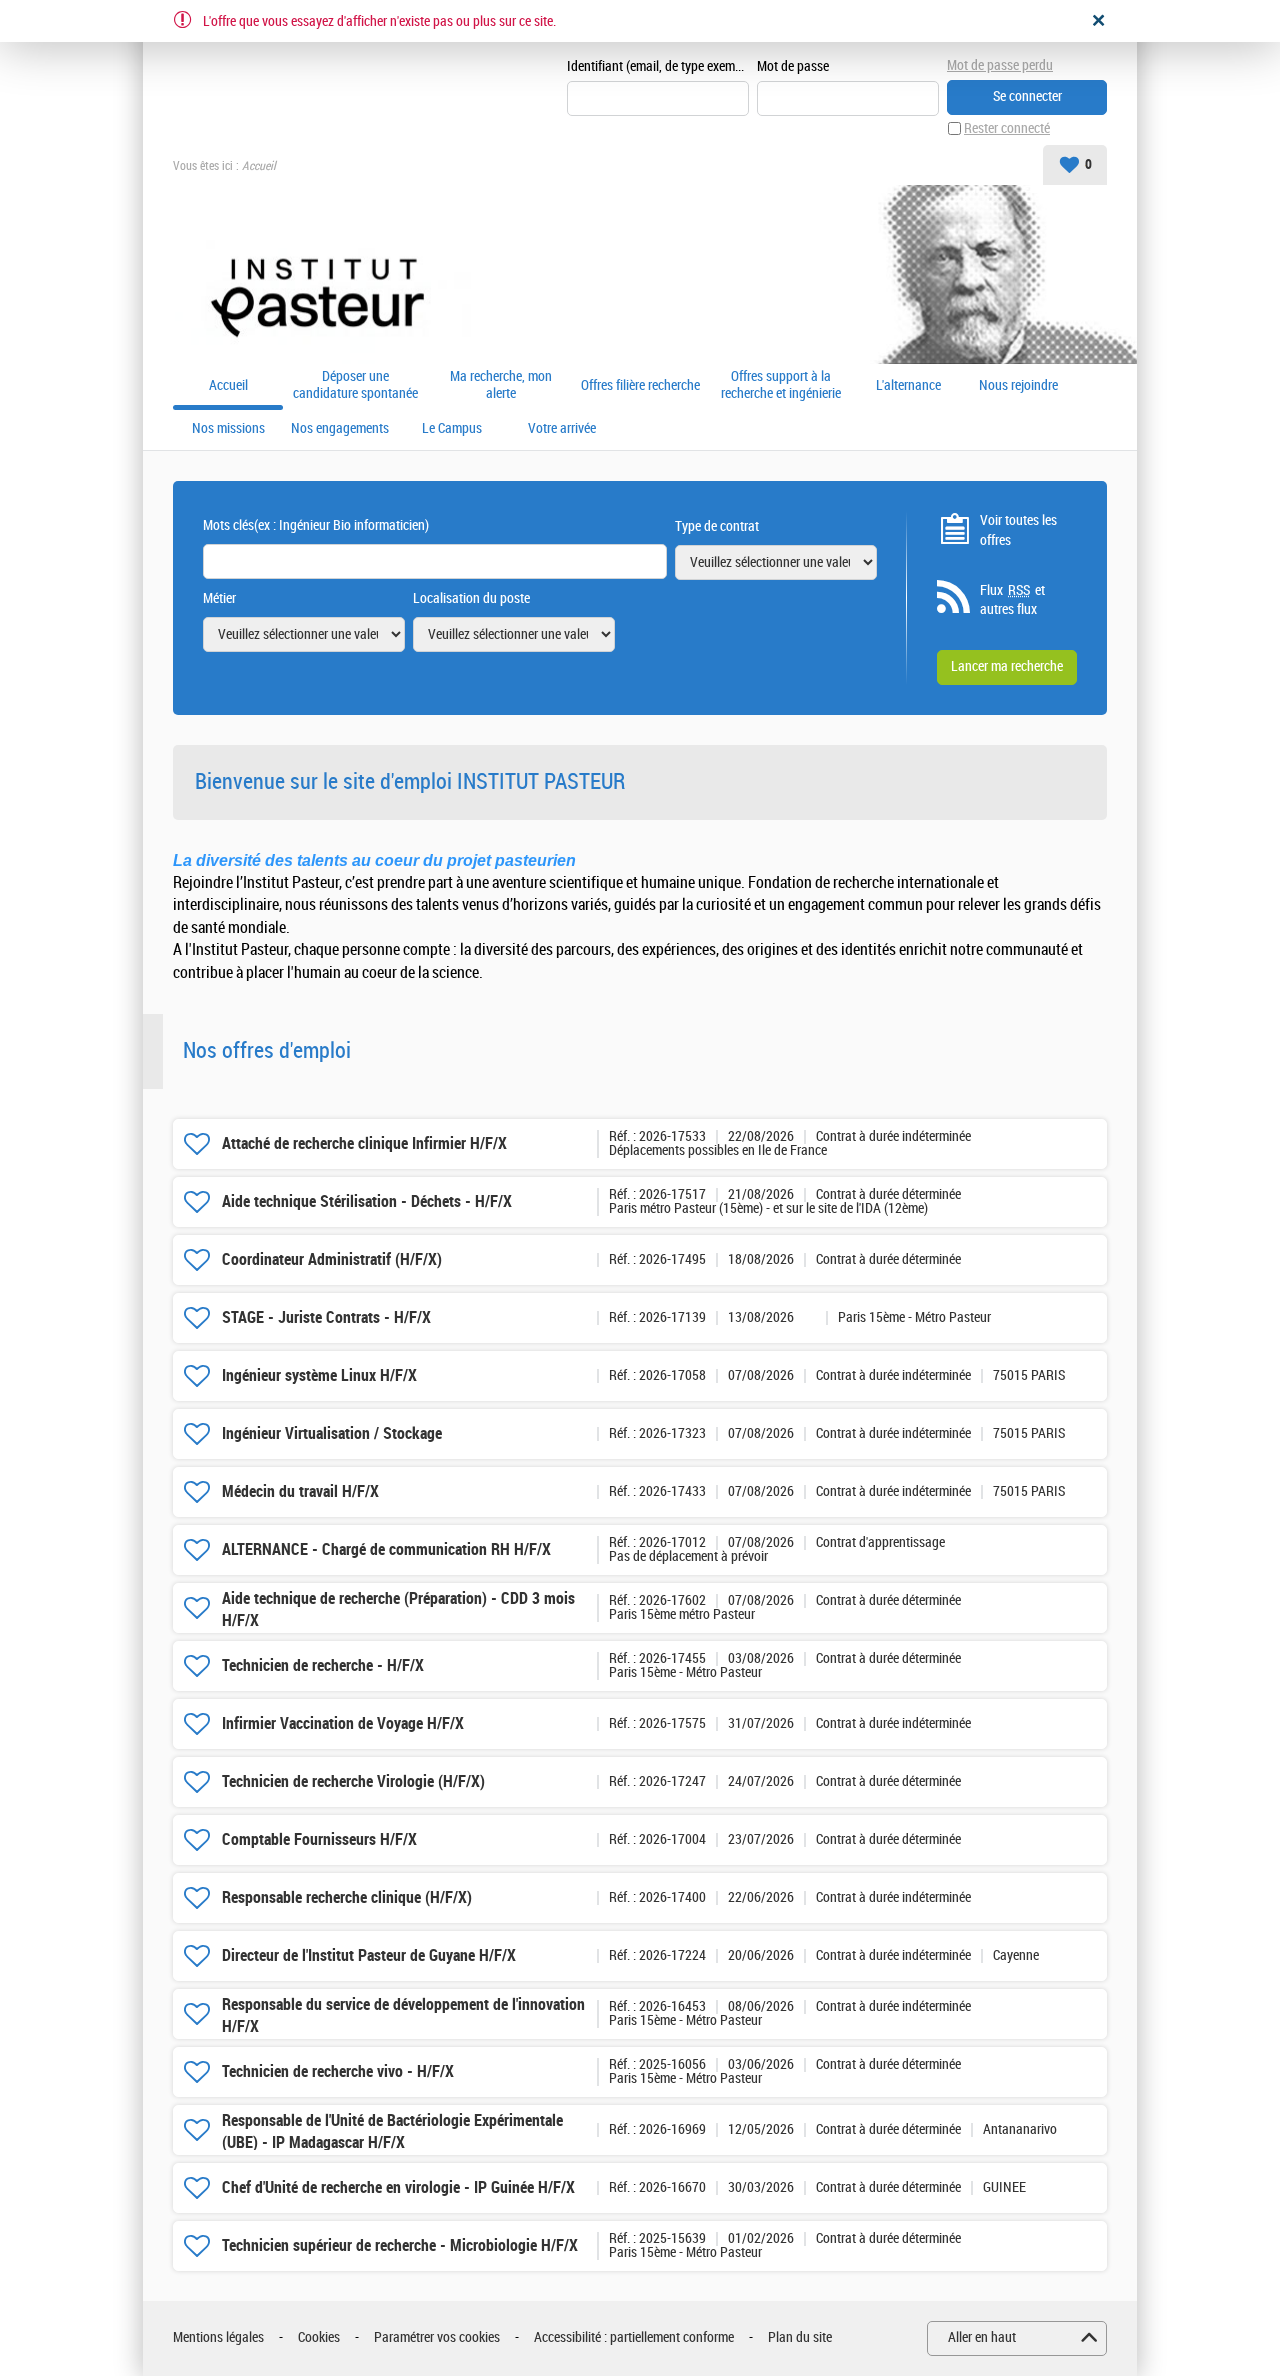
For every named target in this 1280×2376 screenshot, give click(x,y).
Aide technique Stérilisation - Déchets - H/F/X (367, 1201)
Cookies (319, 2337)
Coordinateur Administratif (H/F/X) (332, 1259)
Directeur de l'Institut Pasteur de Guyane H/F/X (369, 1955)
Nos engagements (340, 429)
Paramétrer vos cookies (437, 2337)
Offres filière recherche (640, 386)
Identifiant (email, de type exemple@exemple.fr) (658, 66)
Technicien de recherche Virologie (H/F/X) (353, 1781)
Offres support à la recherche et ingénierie (781, 385)
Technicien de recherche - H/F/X (323, 1665)
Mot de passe (793, 66)
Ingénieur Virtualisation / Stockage (332, 1433)
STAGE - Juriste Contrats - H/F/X (326, 1317)
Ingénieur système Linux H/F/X (319, 1375)
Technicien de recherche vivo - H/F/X (338, 2071)
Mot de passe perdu (1000, 65)
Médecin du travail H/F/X (300, 1491)
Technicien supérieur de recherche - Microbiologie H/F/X (400, 2245)
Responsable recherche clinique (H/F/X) (347, 1897)
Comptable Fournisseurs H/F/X (319, 1839)
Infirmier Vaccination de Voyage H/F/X (343, 1723)
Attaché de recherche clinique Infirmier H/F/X (364, 1143)
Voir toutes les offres (1018, 530)
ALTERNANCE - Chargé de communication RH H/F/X (386, 1549)
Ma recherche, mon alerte (501, 385)
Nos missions (228, 429)
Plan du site (800, 2337)
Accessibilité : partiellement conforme (634, 2337)
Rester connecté (1007, 128)
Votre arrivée (562, 429)
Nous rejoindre (1018, 386)
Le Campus (452, 429)
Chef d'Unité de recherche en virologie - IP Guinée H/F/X (398, 2187)
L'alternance (908, 386)
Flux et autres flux (1012, 600)
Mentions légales (218, 2337)
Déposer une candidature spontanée (355, 385)
